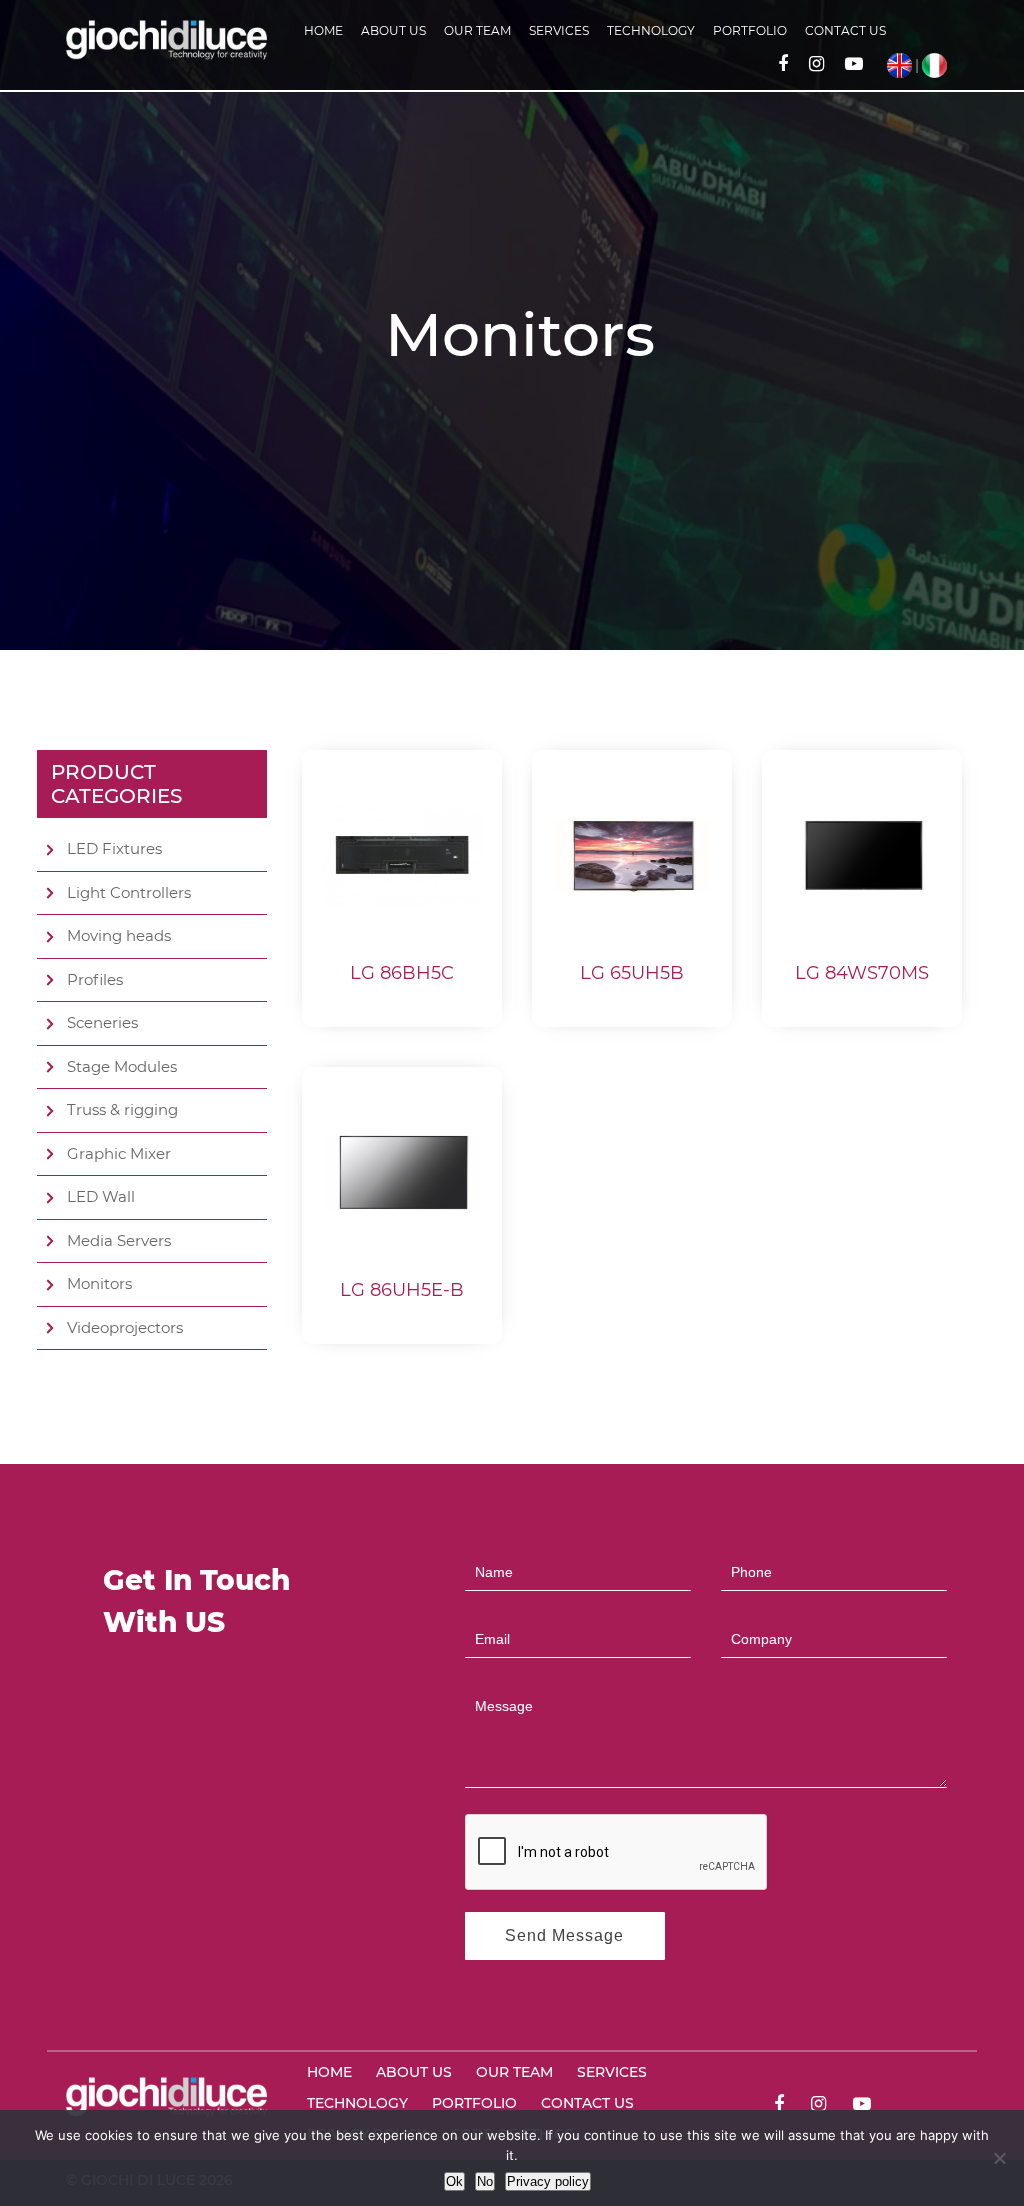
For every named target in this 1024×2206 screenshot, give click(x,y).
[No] (999, 2158)
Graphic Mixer (119, 1153)
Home (323, 30)
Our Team (477, 30)
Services (559, 30)
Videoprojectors (125, 1327)
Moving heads (119, 935)
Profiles (95, 979)
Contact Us (845, 30)
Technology (651, 30)
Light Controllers (129, 892)
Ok (454, 2181)
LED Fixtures (114, 848)
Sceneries (102, 1022)
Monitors (99, 1283)
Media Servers (119, 1240)
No (485, 2181)
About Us (393, 30)
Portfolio (750, 30)
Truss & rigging (122, 1109)
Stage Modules (122, 1066)
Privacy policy (548, 2181)
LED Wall (101, 1196)
